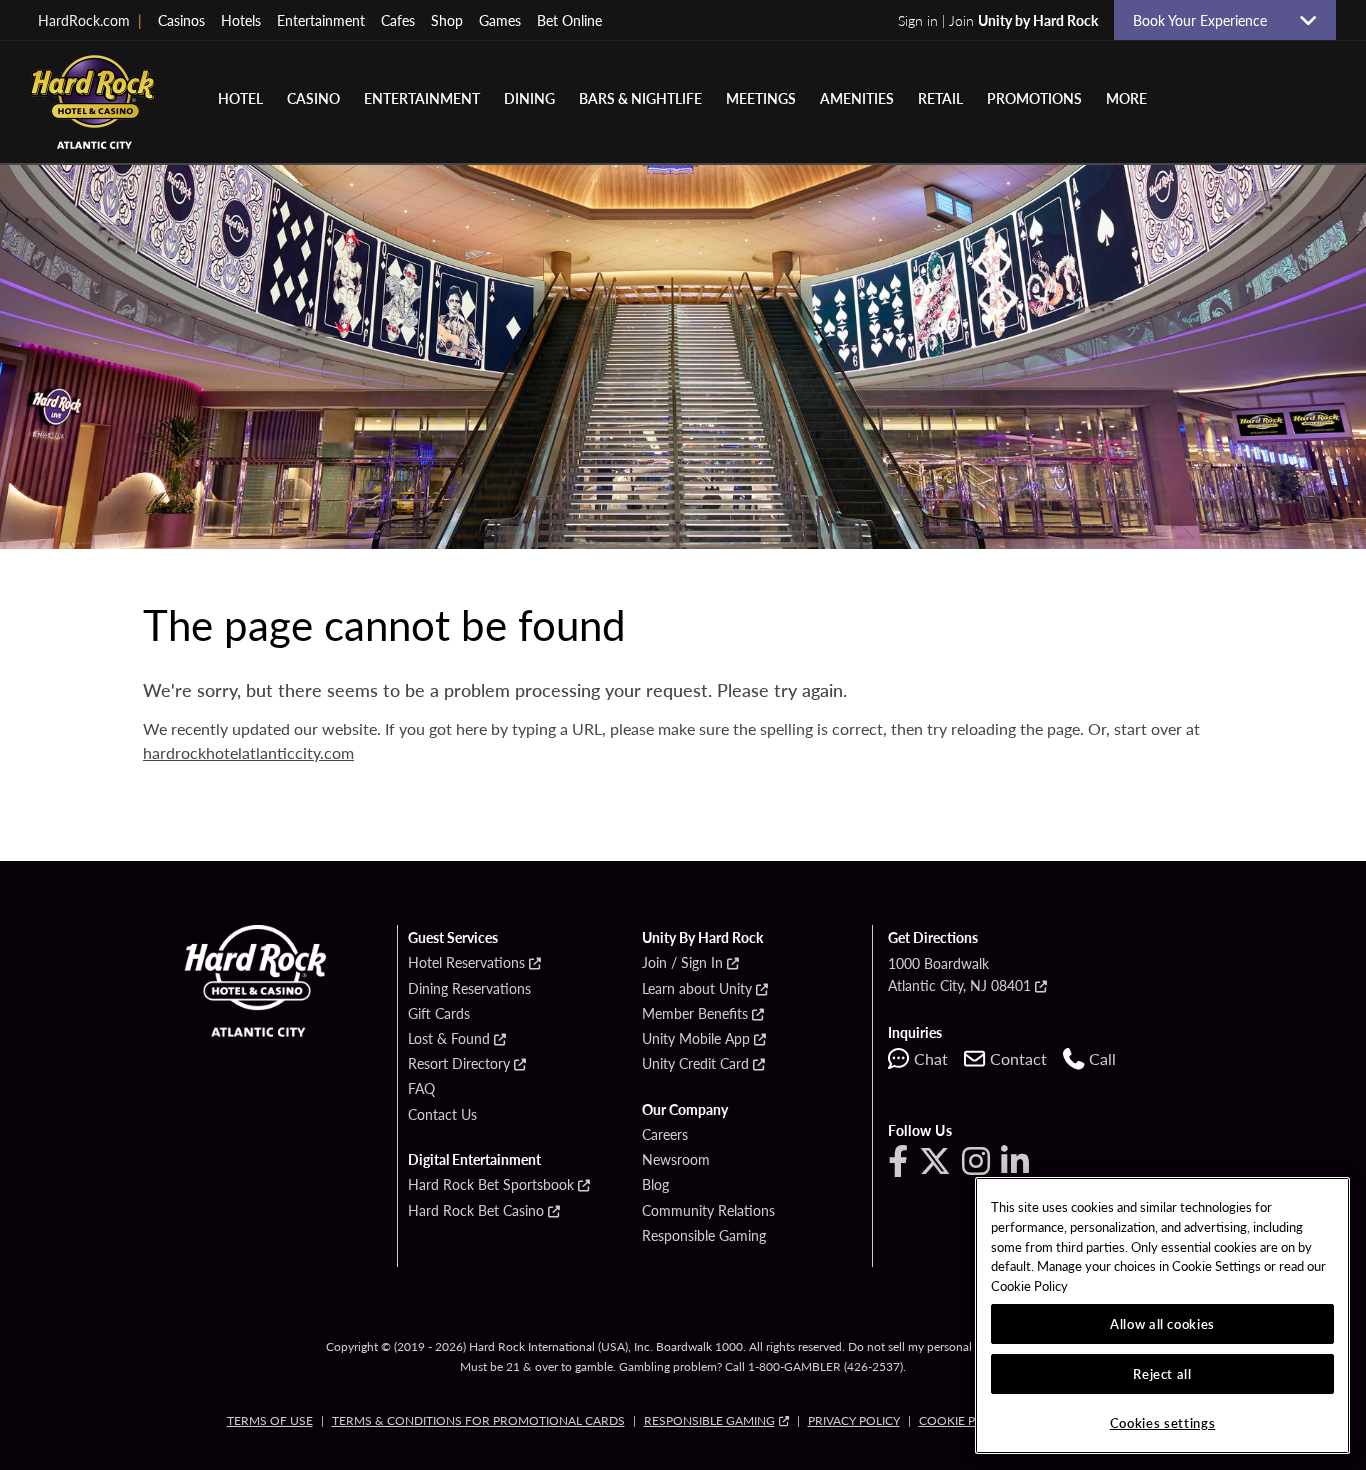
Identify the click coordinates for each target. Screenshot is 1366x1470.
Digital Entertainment (474, 1160)
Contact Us (442, 1115)
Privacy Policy (854, 1420)
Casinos (181, 20)
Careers (665, 1135)
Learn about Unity (697, 989)
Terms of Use (270, 1420)
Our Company (685, 1110)
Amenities (857, 98)
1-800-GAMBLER (794, 1366)
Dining (529, 98)
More (1126, 98)
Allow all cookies (1162, 1323)
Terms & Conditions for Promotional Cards (478, 1420)
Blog (655, 1185)
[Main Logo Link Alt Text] (100, 102)
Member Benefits (695, 1014)
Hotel (240, 98)
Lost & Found (449, 1039)
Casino (313, 98)
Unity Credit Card (695, 1064)
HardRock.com (90, 20)
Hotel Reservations (466, 963)
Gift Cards (439, 1014)
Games (500, 20)
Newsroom (676, 1160)
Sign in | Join (998, 20)
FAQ (421, 1089)
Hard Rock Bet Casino (476, 1211)
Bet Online (569, 20)
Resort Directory (459, 1064)
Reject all (1162, 1373)
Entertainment (321, 20)
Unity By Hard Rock (702, 938)
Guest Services (453, 938)
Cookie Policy (964, 1420)
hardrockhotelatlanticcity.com (248, 752)
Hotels (241, 20)
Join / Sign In (682, 963)
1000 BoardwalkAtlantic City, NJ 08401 (959, 974)
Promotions (1034, 98)
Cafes (398, 20)
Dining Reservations (469, 989)
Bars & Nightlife (640, 98)
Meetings (761, 98)
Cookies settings (1163, 1422)
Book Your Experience (1208, 20)
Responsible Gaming (704, 1236)
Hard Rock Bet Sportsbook (491, 1185)
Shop (447, 20)
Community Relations (708, 1211)
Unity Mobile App (696, 1039)
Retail (940, 98)
